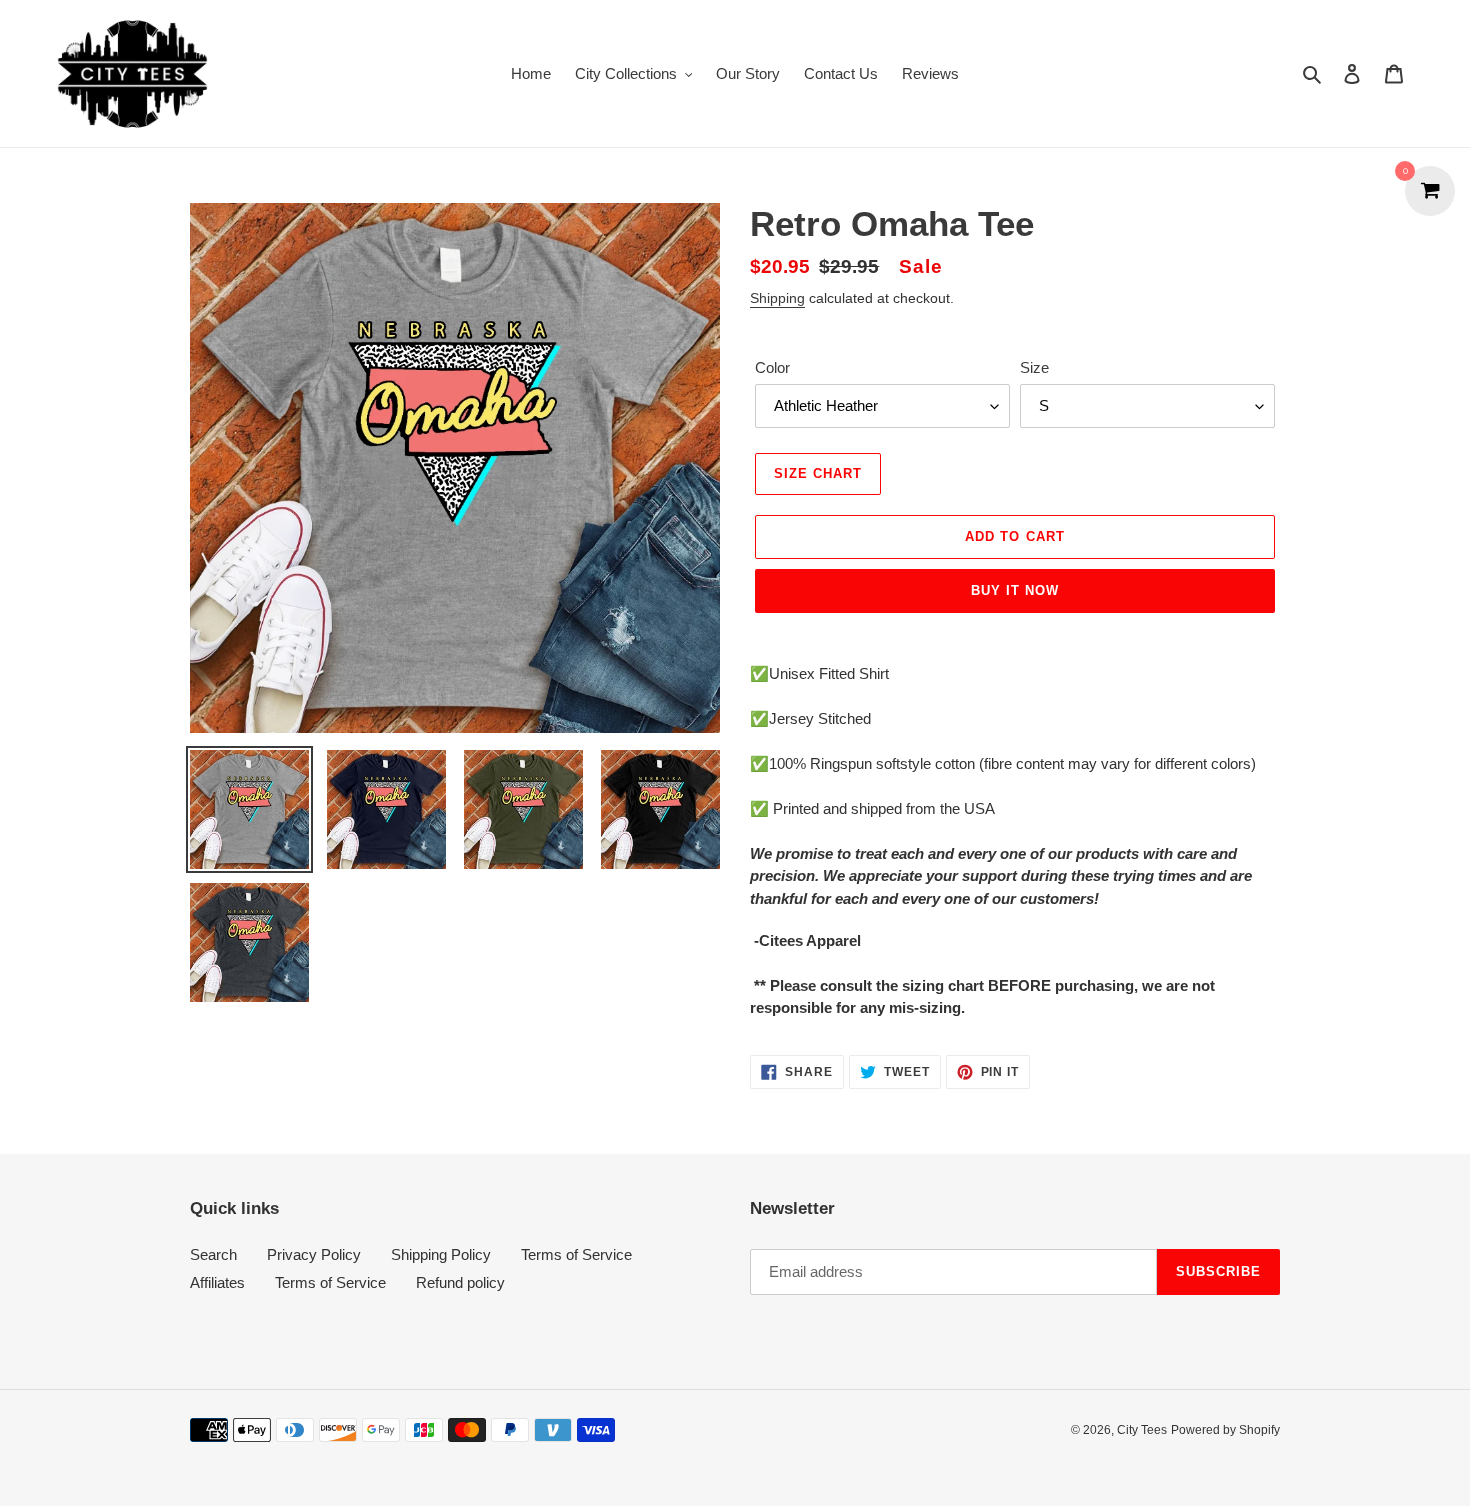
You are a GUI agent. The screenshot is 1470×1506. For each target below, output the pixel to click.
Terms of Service (576, 1254)
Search (213, 1254)
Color (772, 367)
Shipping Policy (441, 1254)
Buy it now (1015, 590)
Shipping (777, 298)
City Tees (1142, 1430)
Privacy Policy (314, 1254)
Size (1034, 367)
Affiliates (217, 1282)
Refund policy (460, 1282)
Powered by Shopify (1225, 1430)
